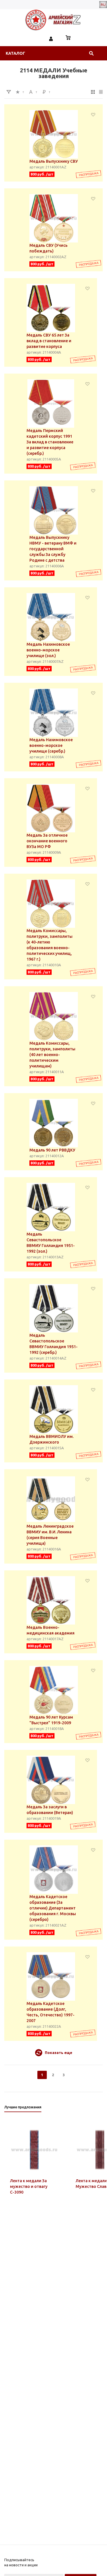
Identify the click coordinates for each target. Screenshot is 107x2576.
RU (103, 5)
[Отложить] (93, 114)
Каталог (15, 53)
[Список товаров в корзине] (68, 38)
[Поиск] (91, 53)
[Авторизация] (51, 38)
